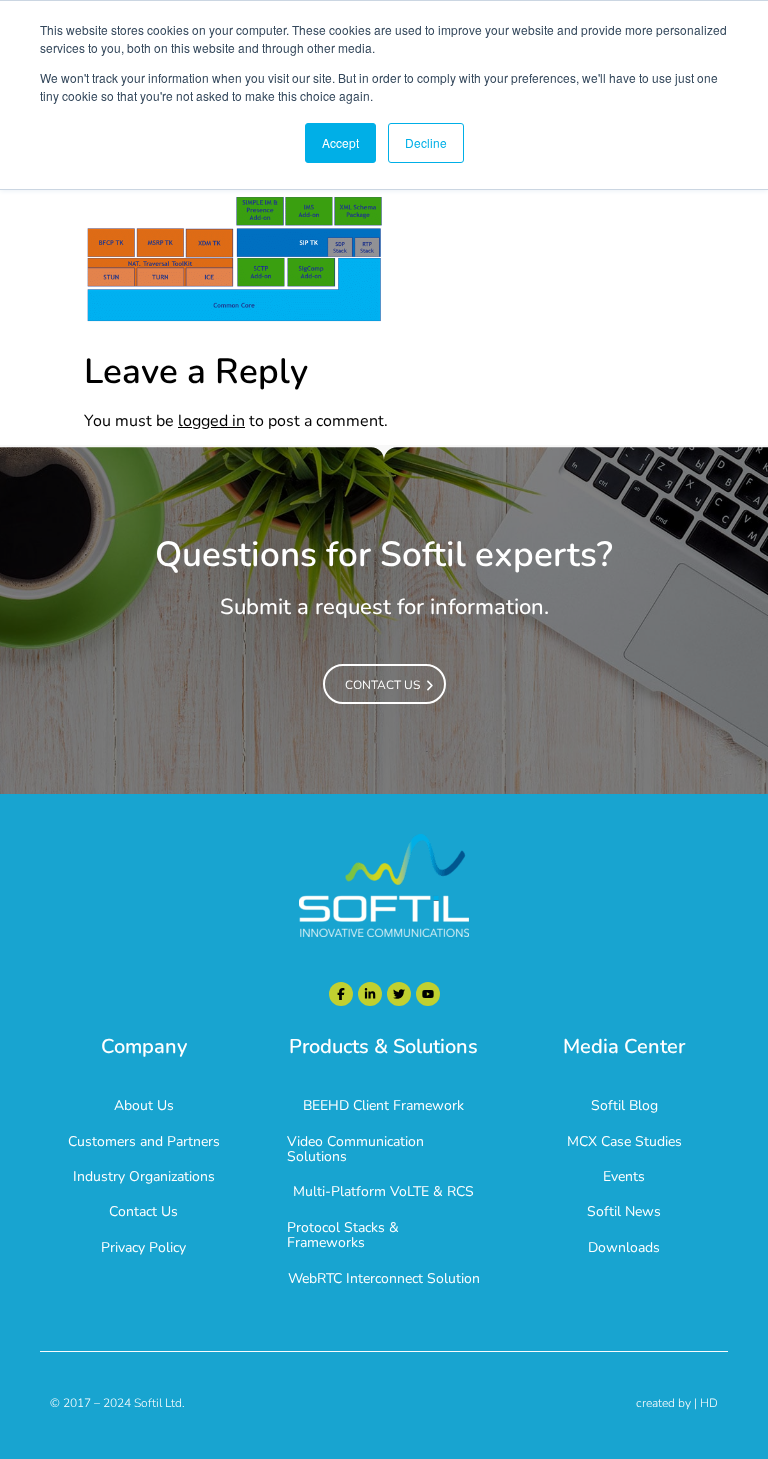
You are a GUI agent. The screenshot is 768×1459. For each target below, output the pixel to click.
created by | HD (677, 1403)
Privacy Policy (143, 1247)
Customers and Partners (144, 1141)
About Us (144, 1105)
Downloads (624, 1247)
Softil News (624, 1211)
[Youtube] (428, 994)
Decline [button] (426, 142)
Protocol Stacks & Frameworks (343, 1235)
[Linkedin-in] (370, 994)
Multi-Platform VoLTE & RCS (383, 1191)
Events (624, 1176)
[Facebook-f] (341, 994)
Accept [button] (340, 142)
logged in (211, 421)
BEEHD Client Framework (383, 1105)
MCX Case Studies (624, 1141)
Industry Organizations (144, 1176)
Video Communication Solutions (355, 1149)
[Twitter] (399, 994)
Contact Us (143, 1211)
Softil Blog (624, 1105)
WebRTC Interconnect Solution (384, 1278)
